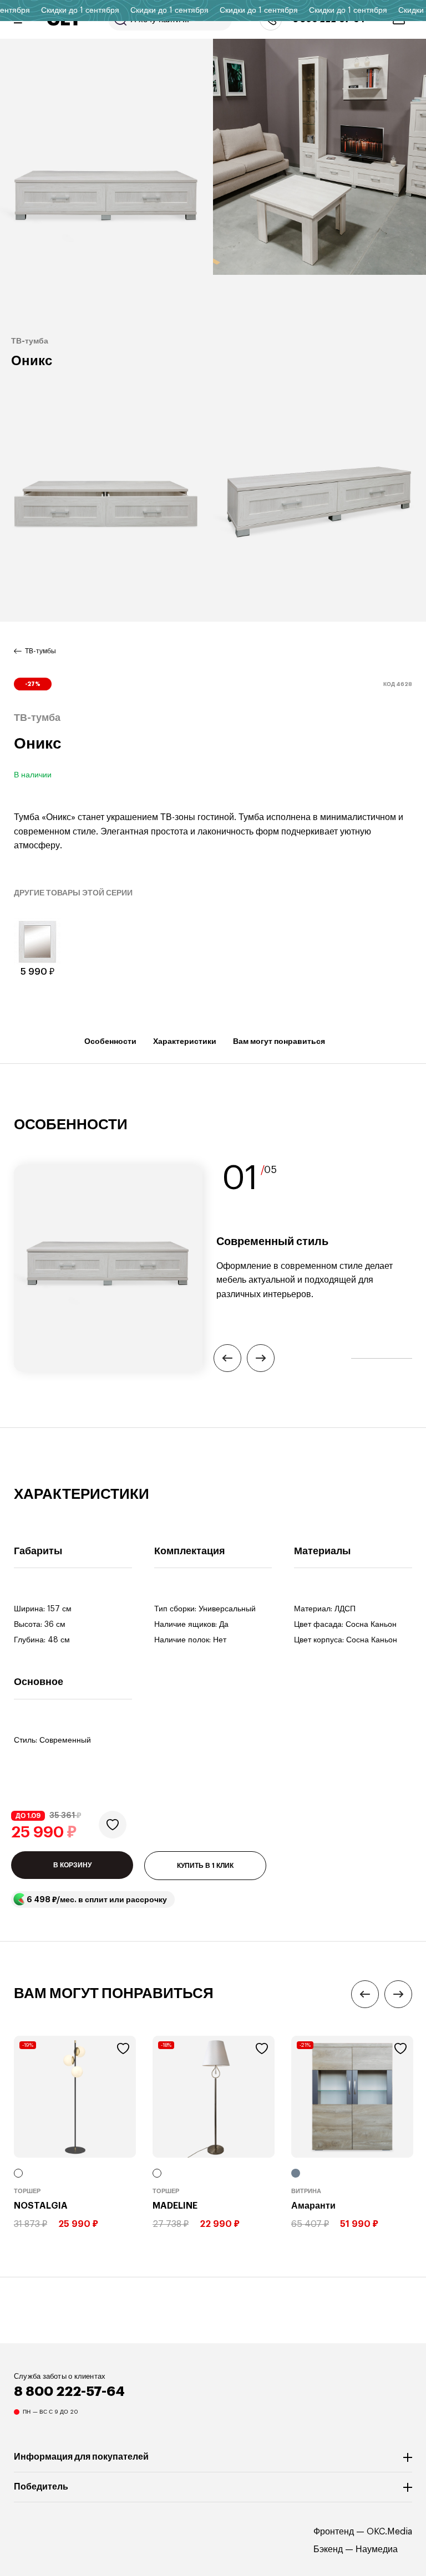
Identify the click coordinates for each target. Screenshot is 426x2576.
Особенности (110, 1041)
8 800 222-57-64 (69, 2391)
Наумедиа (377, 2549)
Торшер (27, 2191)
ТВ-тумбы (40, 651)
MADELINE (175, 2206)
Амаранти (313, 2206)
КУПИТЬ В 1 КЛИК (205, 1866)
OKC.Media (389, 2532)
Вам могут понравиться (279, 1041)
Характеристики (185, 1041)
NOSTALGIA (41, 2206)
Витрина (306, 2191)
